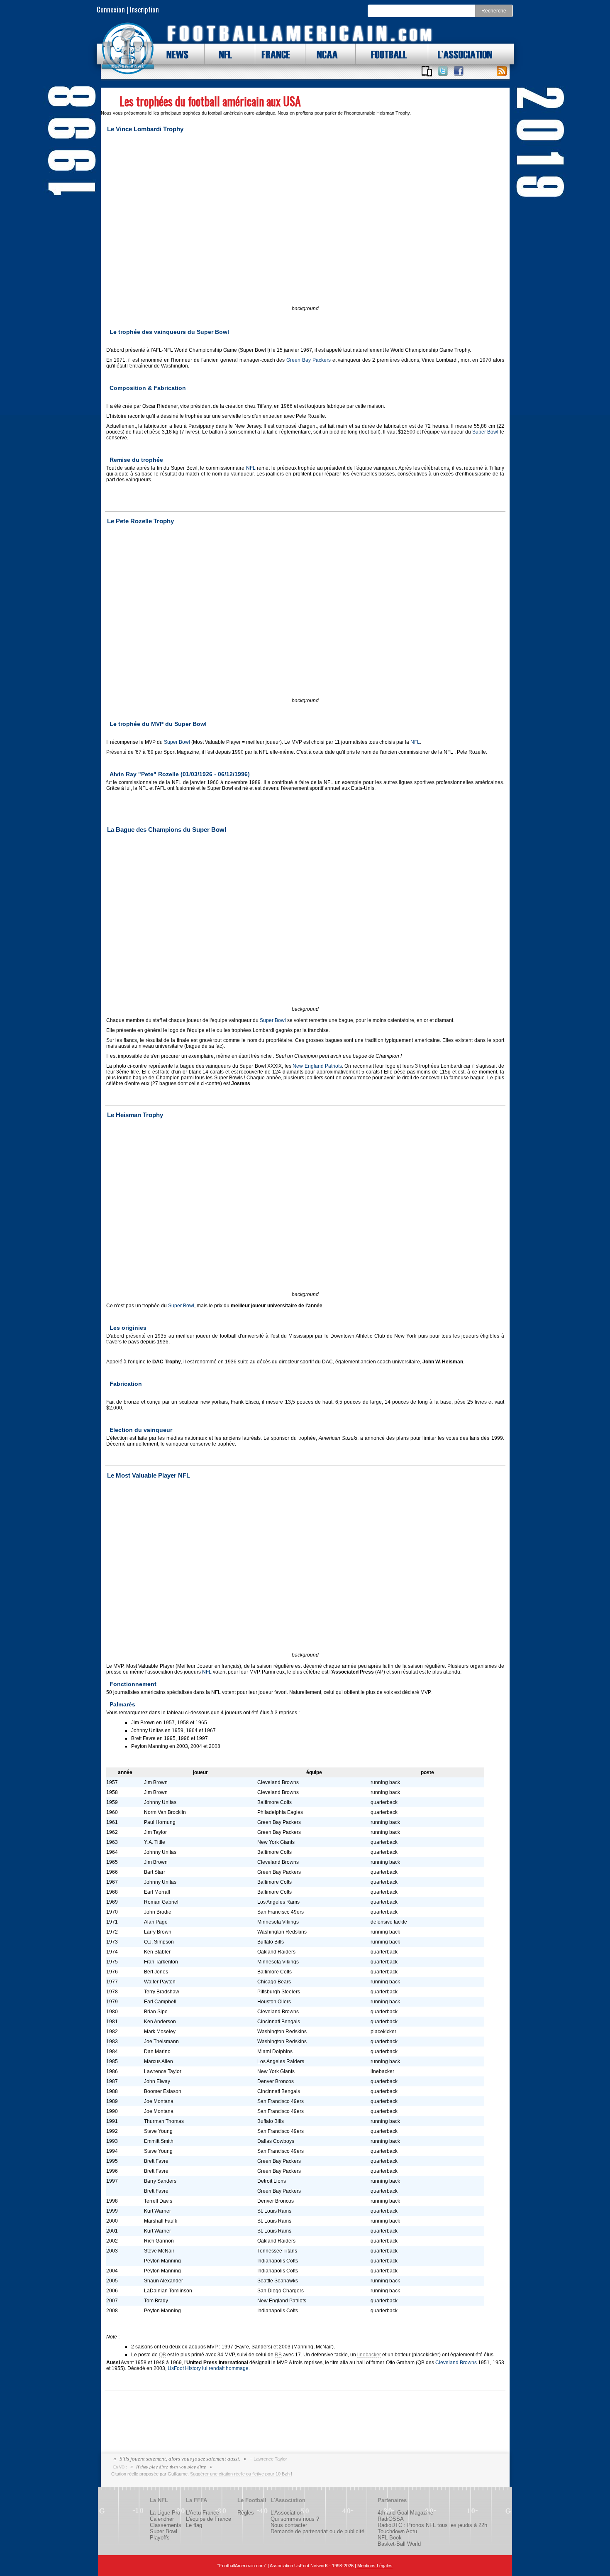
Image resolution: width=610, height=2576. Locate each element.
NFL (223, 54)
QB (162, 2355)
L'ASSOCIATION (460, 54)
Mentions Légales (375, 2566)
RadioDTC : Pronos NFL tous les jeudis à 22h (432, 2525)
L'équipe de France (209, 2519)
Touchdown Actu (397, 2531)
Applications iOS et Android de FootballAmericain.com (427, 71)
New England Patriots (317, 1066)
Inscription (144, 9)
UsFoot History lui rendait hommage (208, 2368)
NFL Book (390, 2538)
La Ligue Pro (165, 2513)
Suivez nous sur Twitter (443, 71)
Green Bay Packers (309, 360)
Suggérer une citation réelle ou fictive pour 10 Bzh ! (241, 2474)
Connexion (111, 9)
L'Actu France (203, 2513)
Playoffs (160, 2538)
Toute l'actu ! (502, 71)
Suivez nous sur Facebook (459, 71)
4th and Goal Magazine (405, 2513)
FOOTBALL (383, 54)
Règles (246, 2513)
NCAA (324, 54)
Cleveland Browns (456, 2363)
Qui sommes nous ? (295, 2519)
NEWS (173, 54)
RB (278, 2355)
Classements (166, 2525)
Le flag (194, 2525)
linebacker (369, 2355)
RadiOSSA (391, 2519)
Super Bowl (485, 432)
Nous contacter (289, 2525)
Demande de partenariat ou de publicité (317, 2531)
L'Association (287, 2513)
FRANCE (274, 54)
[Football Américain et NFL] (128, 49)
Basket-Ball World (399, 2544)
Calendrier (162, 2519)
